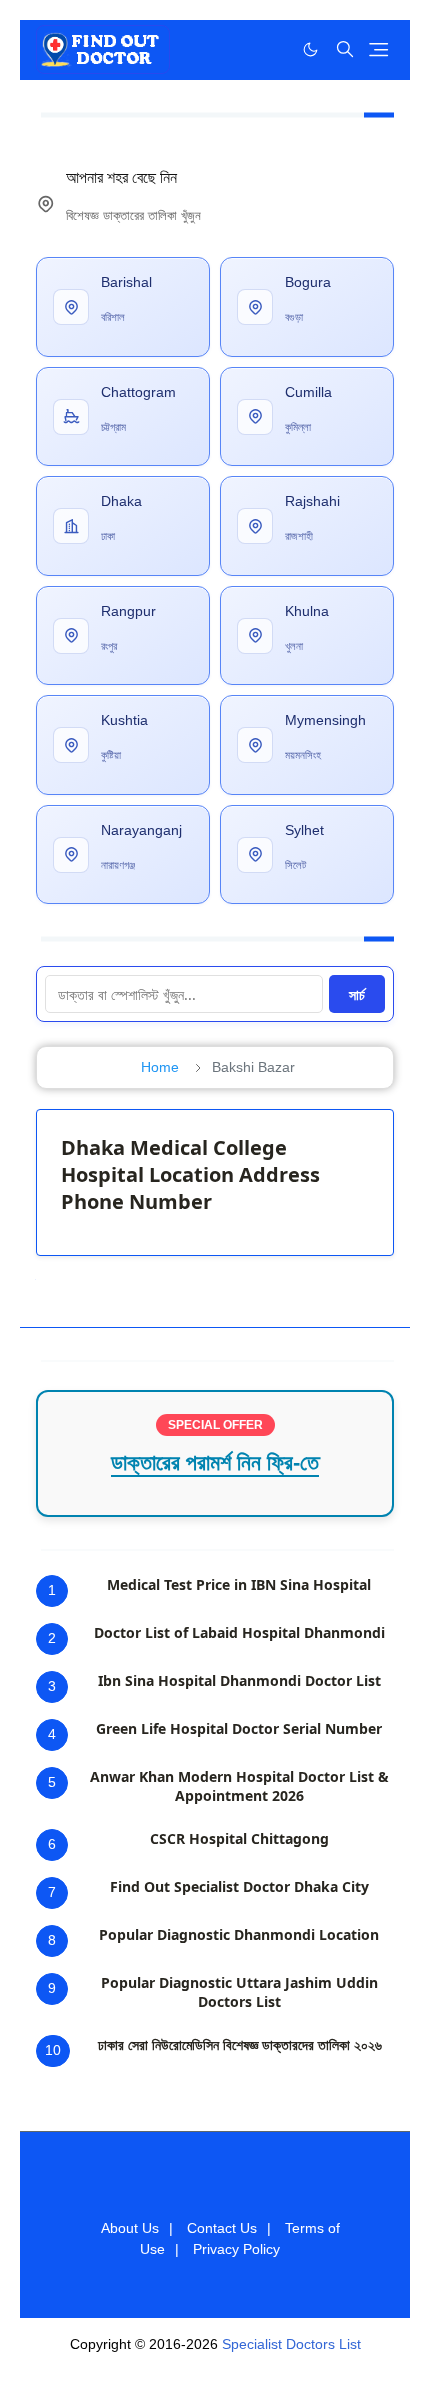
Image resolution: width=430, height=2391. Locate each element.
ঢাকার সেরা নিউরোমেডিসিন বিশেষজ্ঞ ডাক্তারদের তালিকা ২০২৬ (240, 2044)
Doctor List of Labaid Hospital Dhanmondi (239, 1632)
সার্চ (357, 994)
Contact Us (222, 2228)
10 (53, 2050)
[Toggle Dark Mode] (310, 49)
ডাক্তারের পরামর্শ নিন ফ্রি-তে (215, 1462)
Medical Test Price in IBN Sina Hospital (239, 1584)
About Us (130, 2228)
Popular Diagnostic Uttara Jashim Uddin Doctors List (239, 1992)
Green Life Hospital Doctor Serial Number (239, 1728)
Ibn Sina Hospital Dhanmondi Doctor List (239, 1680)
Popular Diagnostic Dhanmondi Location (239, 1934)
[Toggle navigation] (378, 49)
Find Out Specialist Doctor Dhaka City (239, 1886)
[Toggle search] (345, 49)
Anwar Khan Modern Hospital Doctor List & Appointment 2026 (239, 1786)
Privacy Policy (236, 2249)
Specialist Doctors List (291, 2344)
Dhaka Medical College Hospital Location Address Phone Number (190, 1174)
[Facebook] (269, 49)
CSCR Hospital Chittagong (239, 1838)
